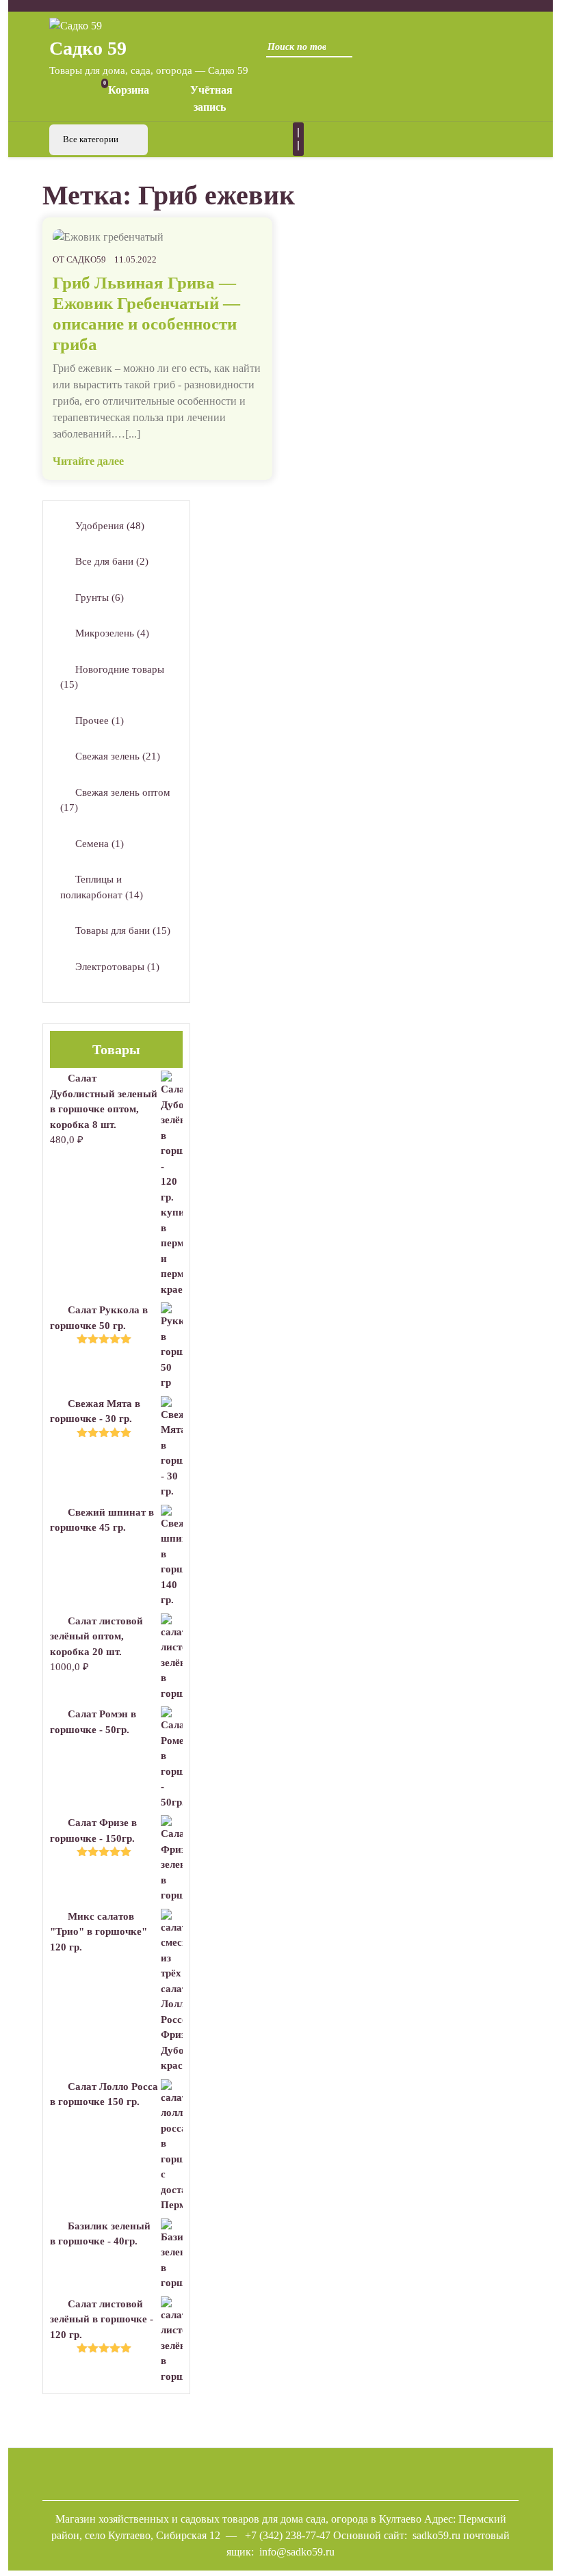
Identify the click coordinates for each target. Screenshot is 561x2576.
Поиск (339, 51)
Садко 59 (88, 48)
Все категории (92, 139)
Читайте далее (88, 461)
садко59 (86, 259)
